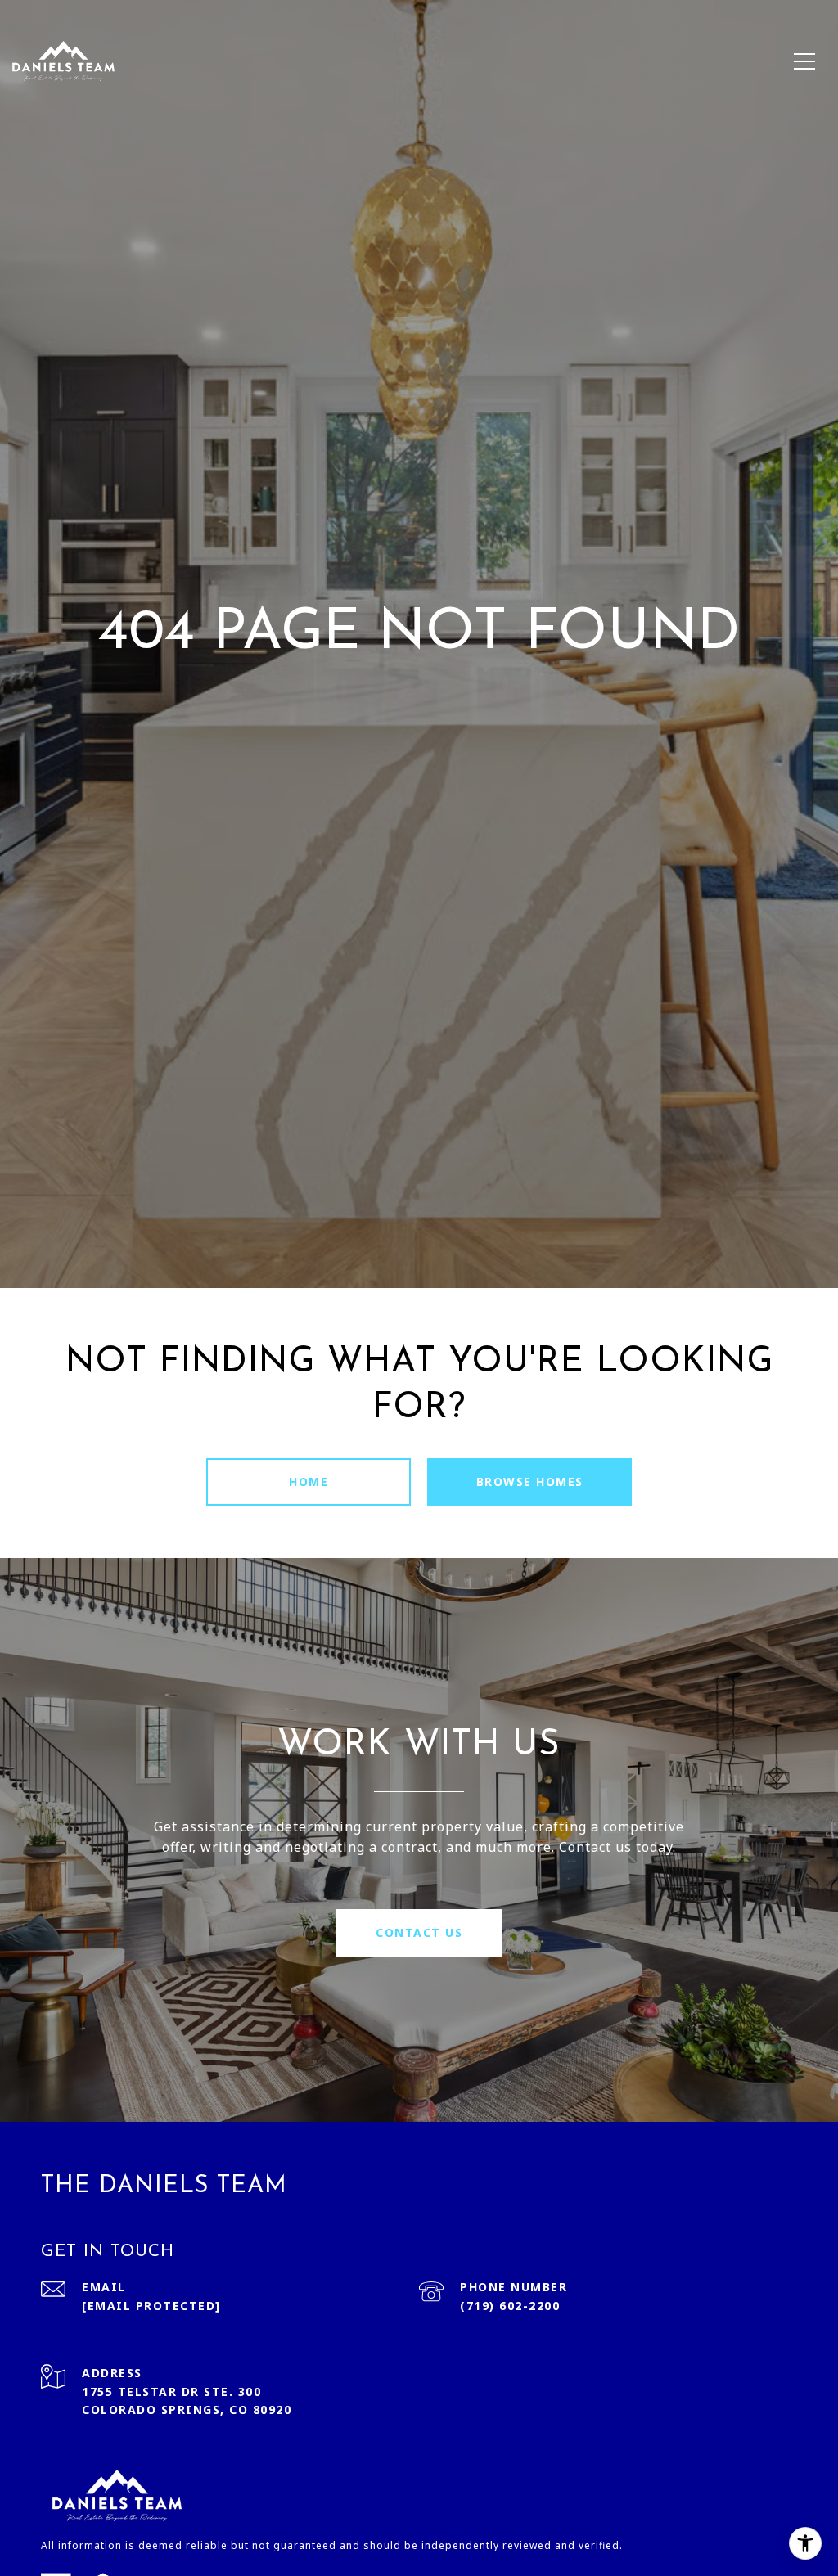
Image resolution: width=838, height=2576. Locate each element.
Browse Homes (530, 1482)
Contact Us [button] (419, 1932)
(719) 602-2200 (510, 2306)
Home (309, 1482)
